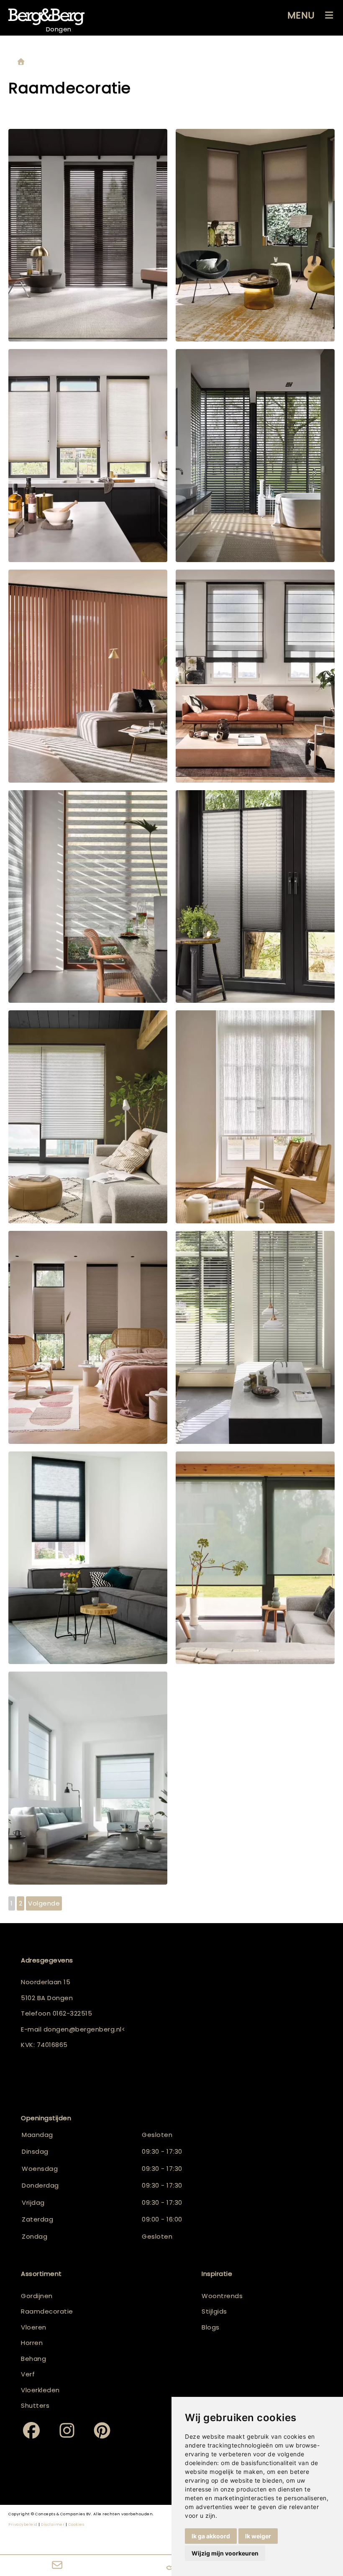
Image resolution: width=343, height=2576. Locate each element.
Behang (33, 2359)
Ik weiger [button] (258, 2536)
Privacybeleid (23, 2525)
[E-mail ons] (57, 2566)
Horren (32, 2343)
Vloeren (34, 2327)
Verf (28, 2374)
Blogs (211, 2327)
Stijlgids (214, 2311)
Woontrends (222, 2296)
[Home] (21, 62)
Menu (301, 15)
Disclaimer (53, 2525)
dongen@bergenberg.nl (83, 2029)
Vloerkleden (40, 2390)
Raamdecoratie (47, 2311)
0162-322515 (73, 2013)
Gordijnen (37, 2296)
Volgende (44, 1903)
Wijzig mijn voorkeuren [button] (225, 2553)
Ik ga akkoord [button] (211, 2536)
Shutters (35, 2405)
